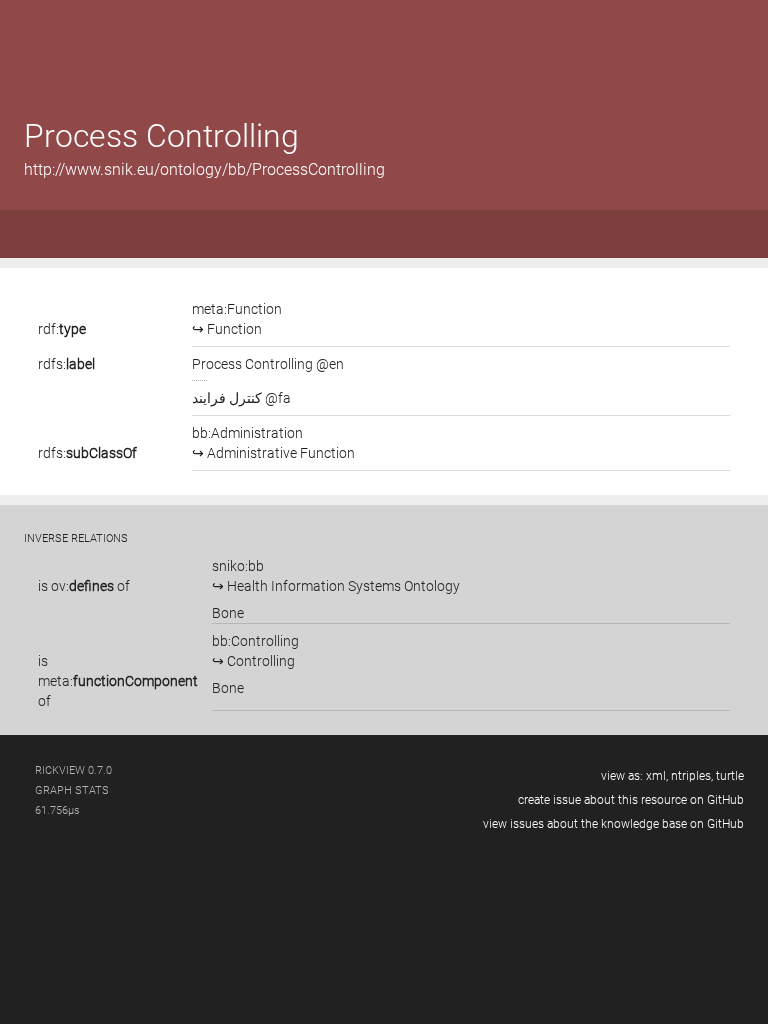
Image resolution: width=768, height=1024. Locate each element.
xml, (657, 776)
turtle (730, 776)
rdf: (62, 329)
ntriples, (692, 776)
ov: (82, 586)
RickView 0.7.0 (73, 770)
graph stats (72, 790)
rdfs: (66, 364)
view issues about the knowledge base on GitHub (613, 824)
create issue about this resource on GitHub (631, 800)
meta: (118, 681)
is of (84, 586)
